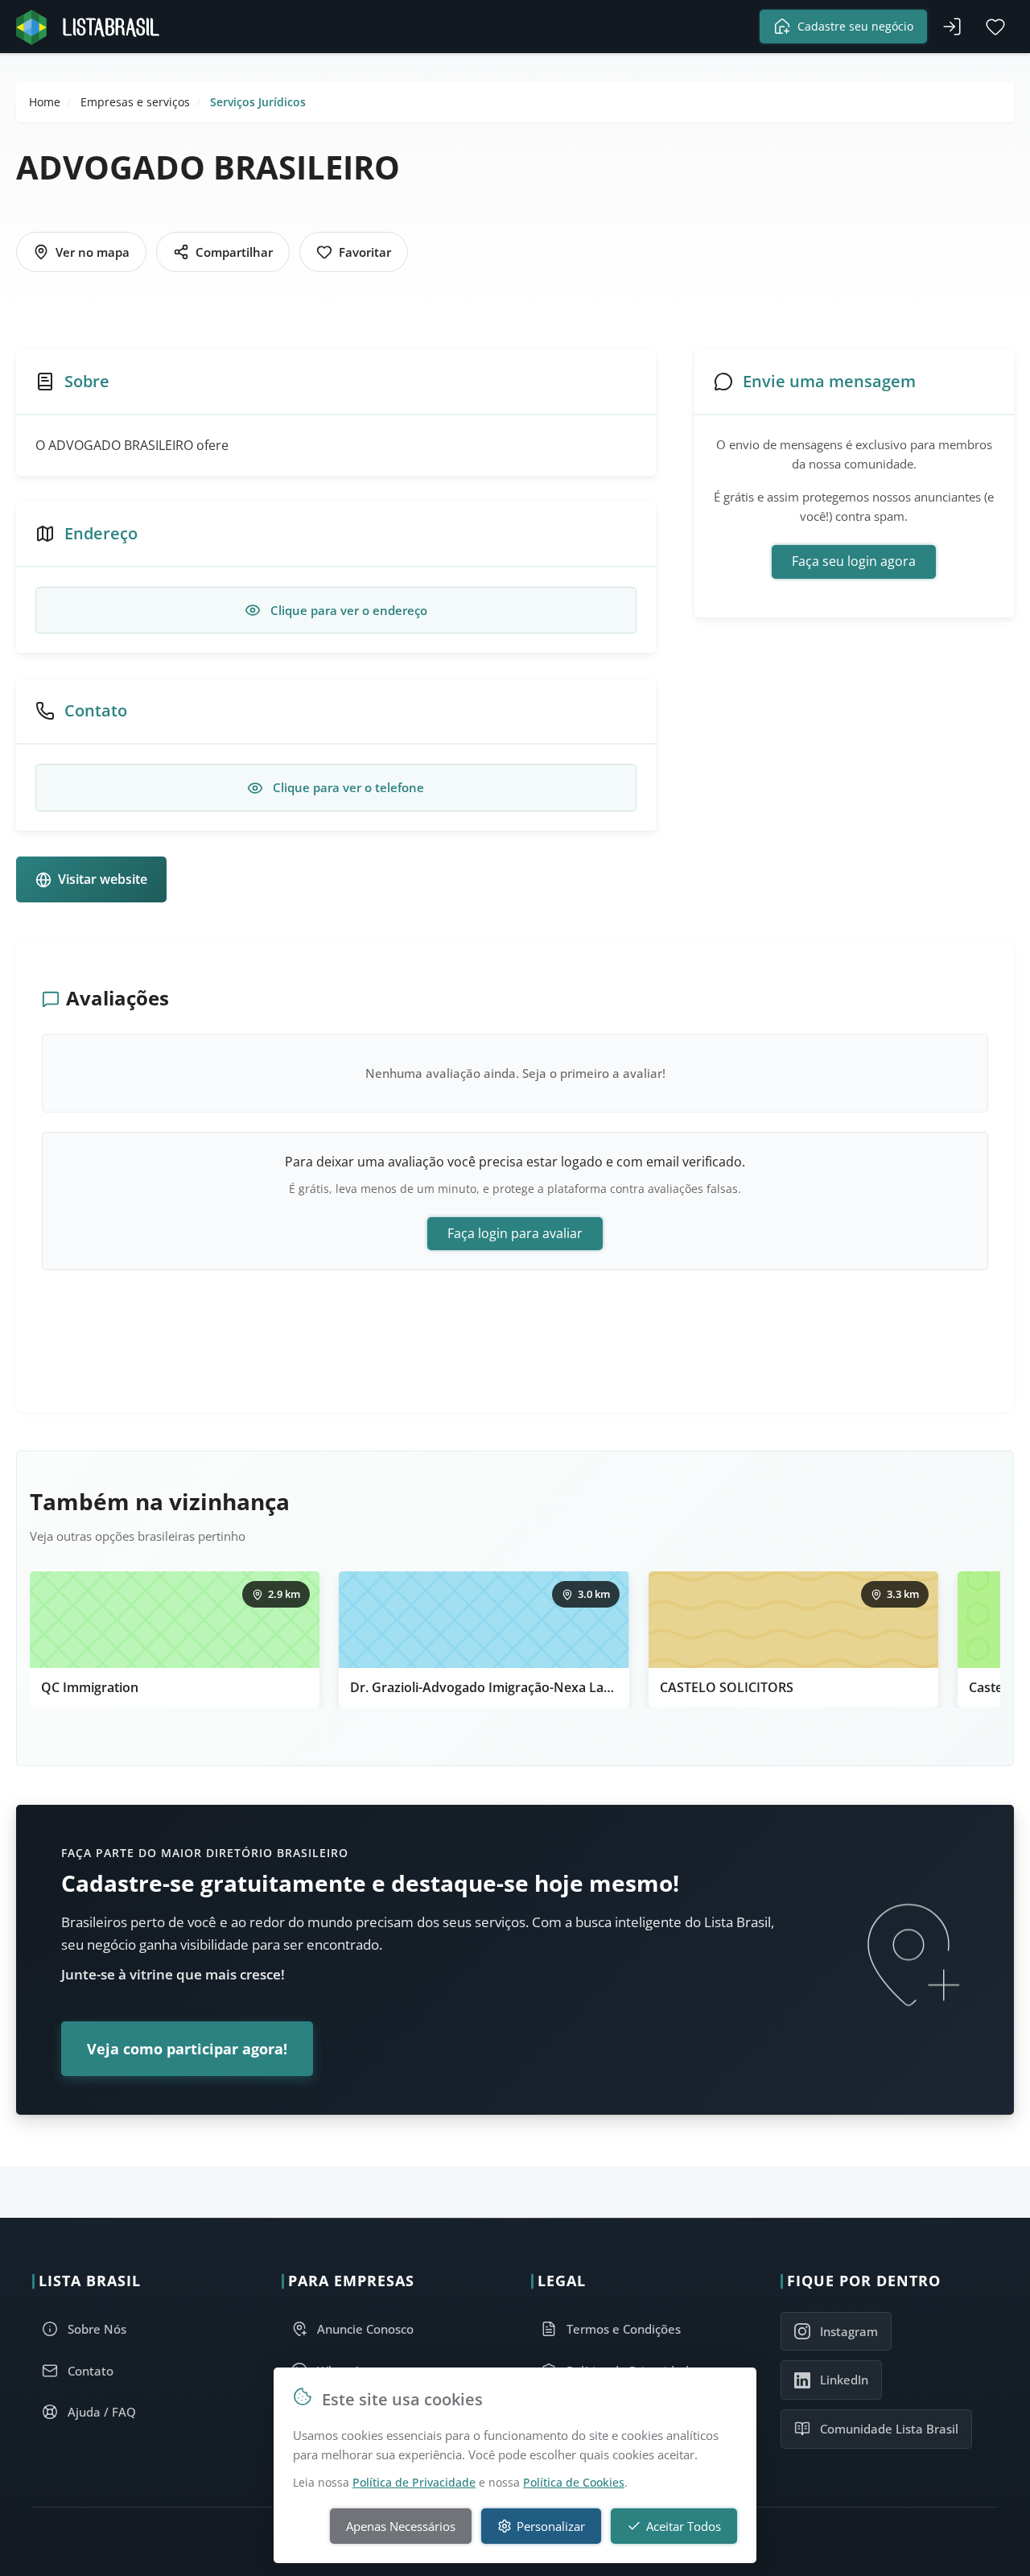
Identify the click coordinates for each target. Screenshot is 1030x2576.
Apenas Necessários (401, 2526)
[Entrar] (952, 27)
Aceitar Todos (684, 2526)
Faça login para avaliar (515, 1233)
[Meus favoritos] (995, 27)
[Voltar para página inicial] (93, 27)
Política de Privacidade (414, 2482)
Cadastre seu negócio (855, 26)
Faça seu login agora (854, 561)
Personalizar (551, 2526)
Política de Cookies (574, 2482)
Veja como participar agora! (187, 2049)
